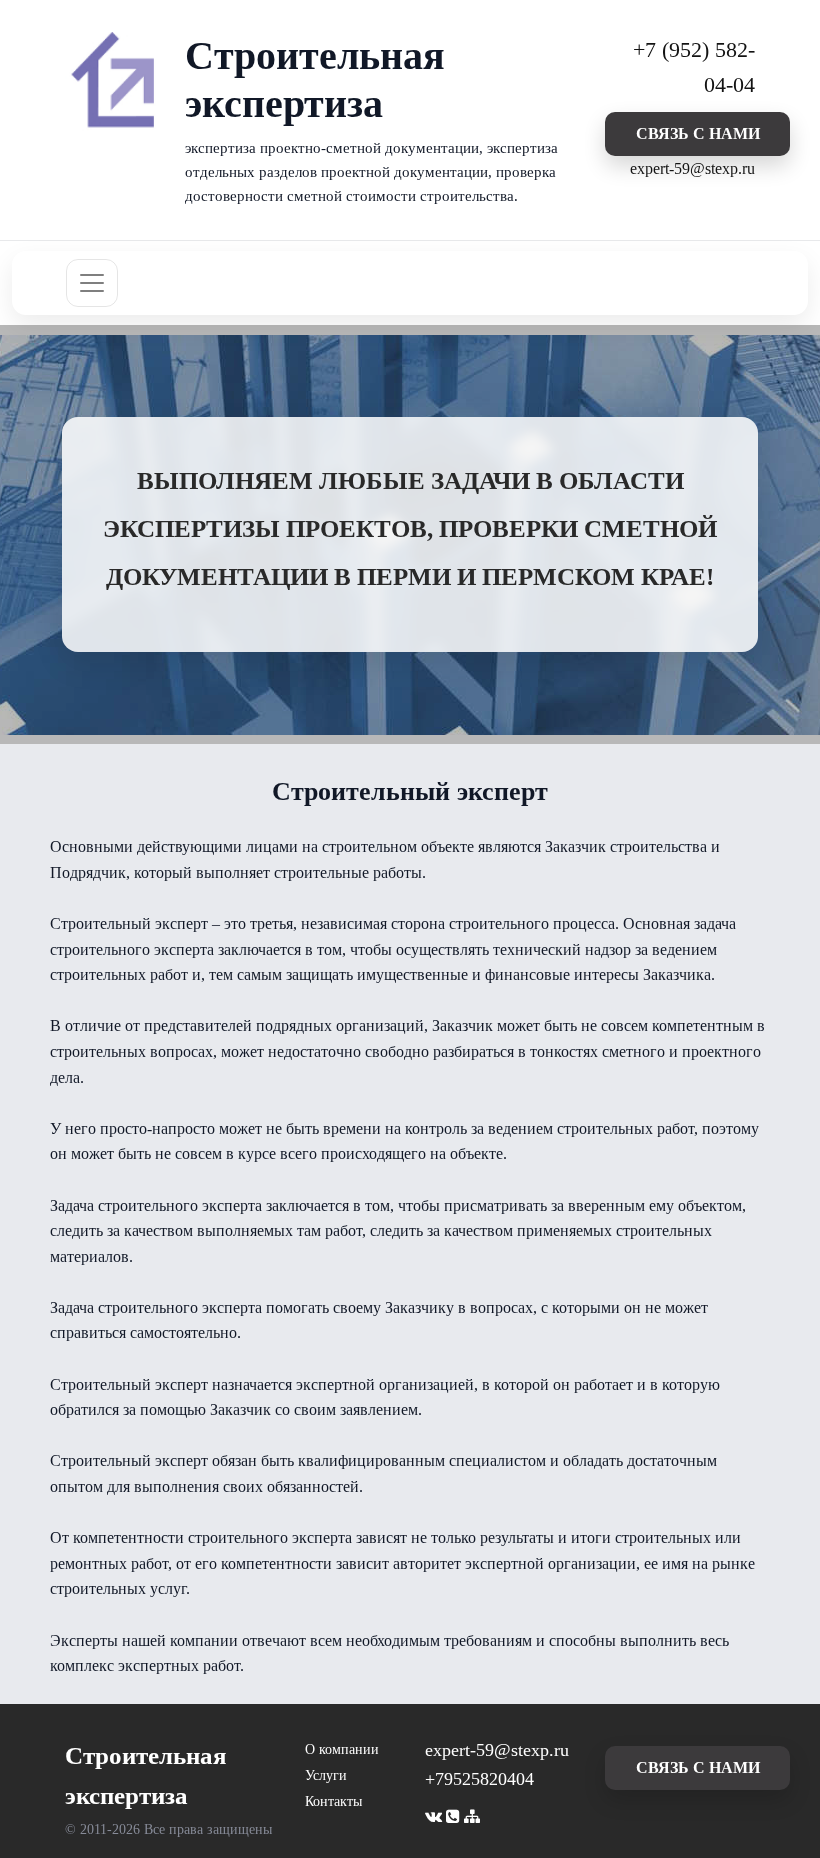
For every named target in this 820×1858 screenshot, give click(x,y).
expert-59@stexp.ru (692, 168)
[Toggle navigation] (92, 283)
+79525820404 (479, 1779)
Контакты (333, 1801)
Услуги (326, 1775)
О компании (342, 1749)
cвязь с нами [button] (698, 133)
